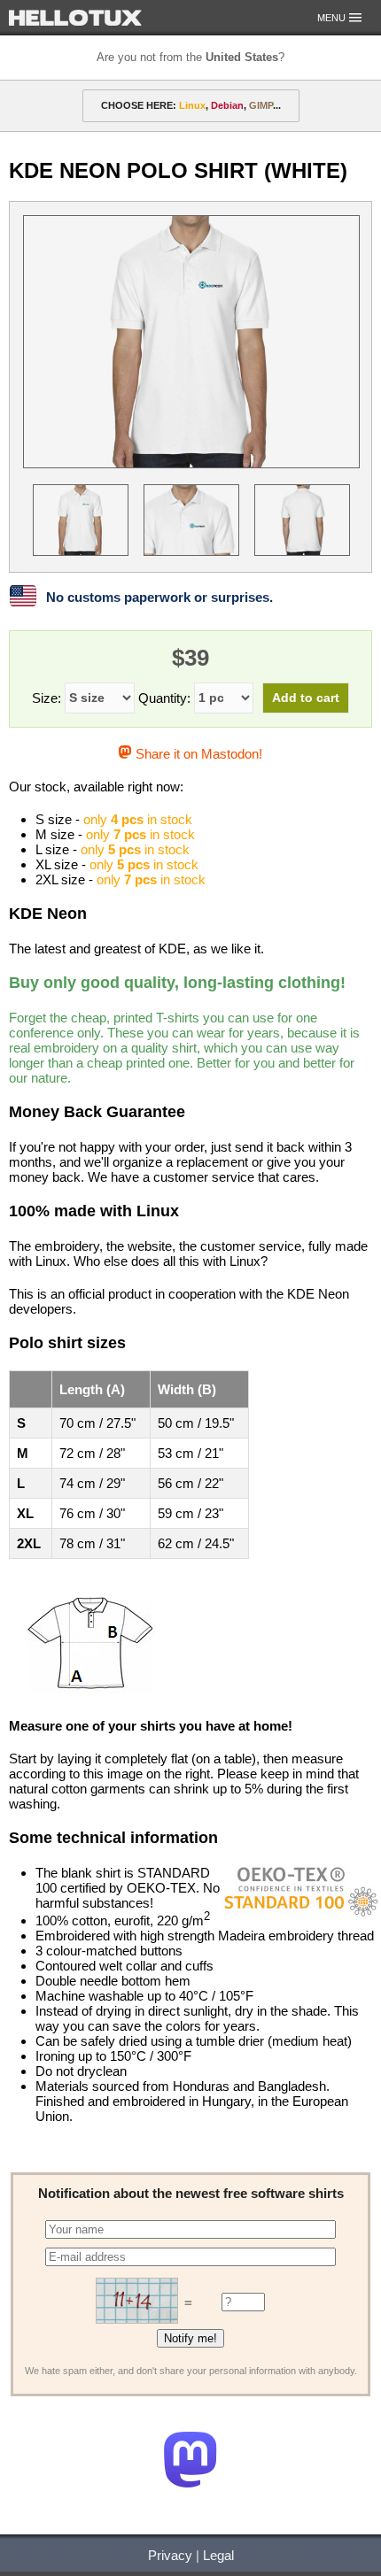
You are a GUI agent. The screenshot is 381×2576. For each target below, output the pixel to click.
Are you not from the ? (190, 57)
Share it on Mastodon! (197, 754)
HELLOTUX (75, 18)
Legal (218, 2555)
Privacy (170, 2555)
